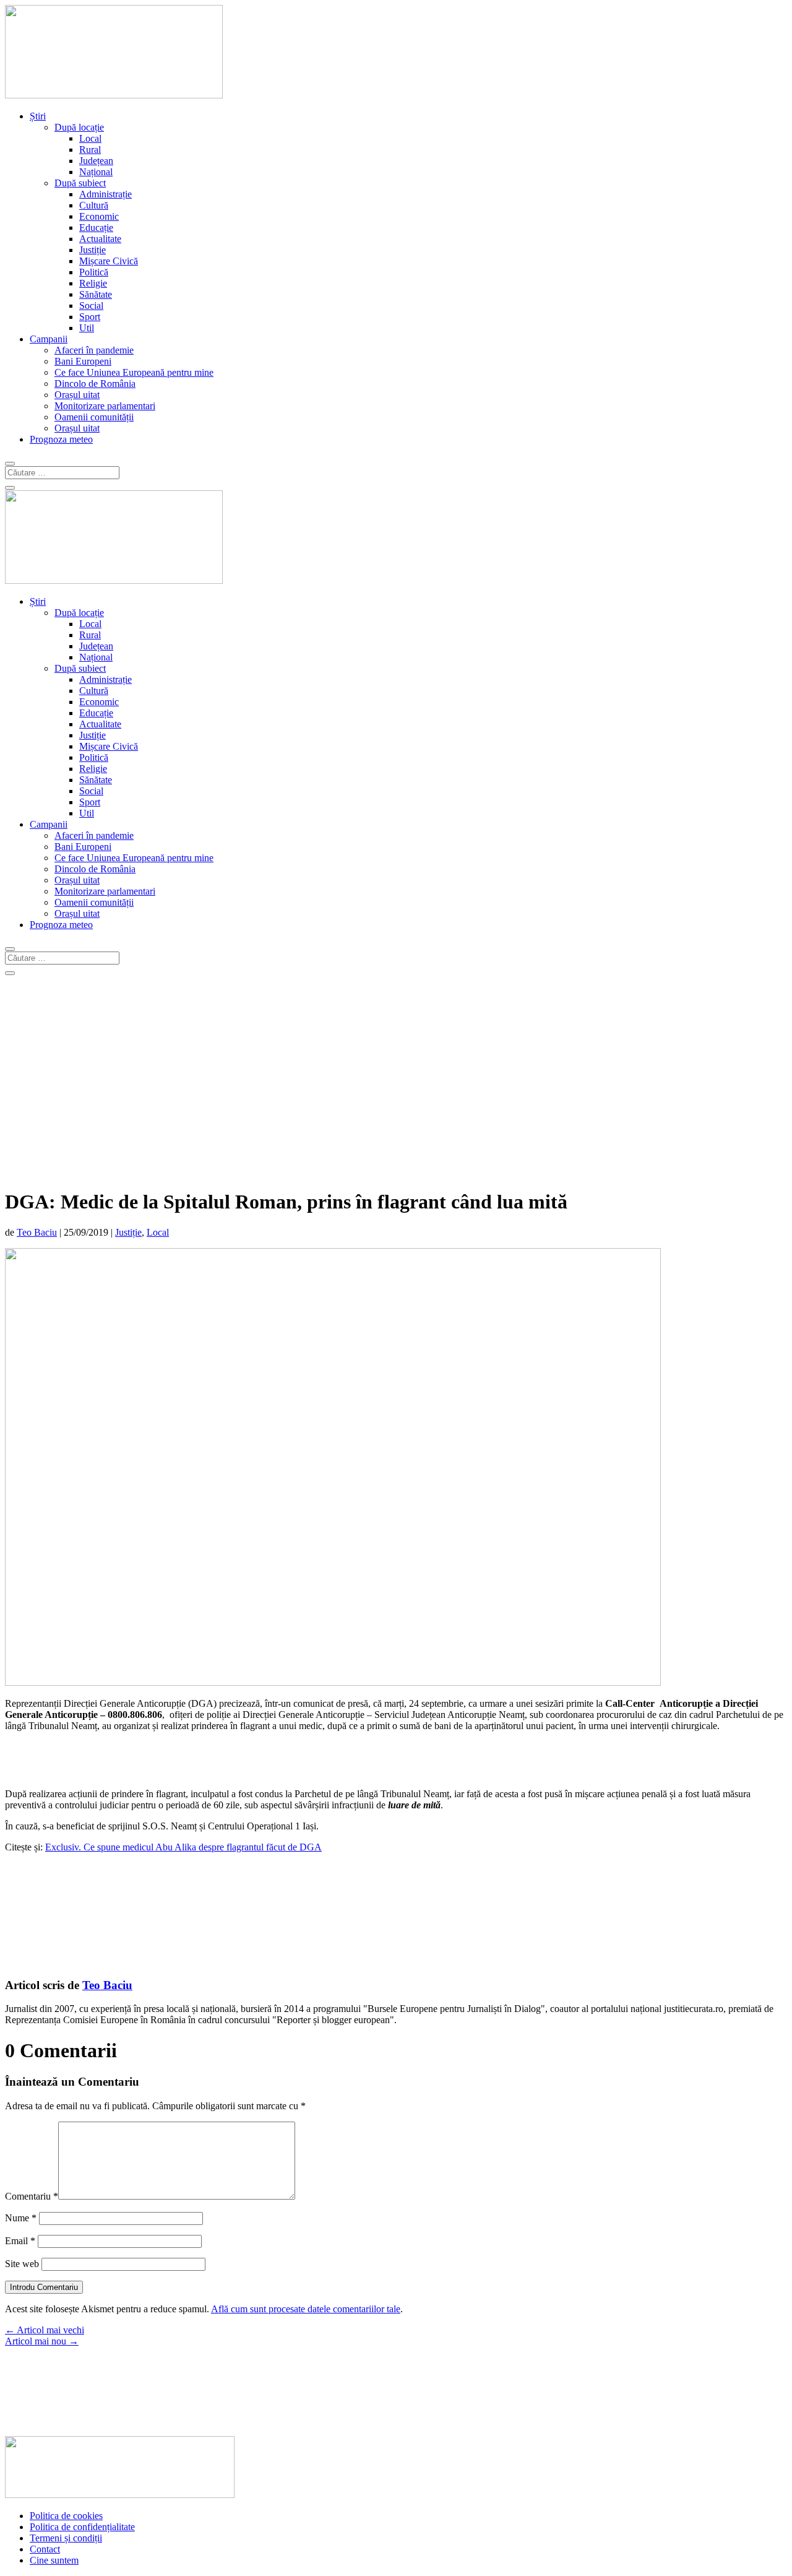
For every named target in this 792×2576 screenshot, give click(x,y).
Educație (96, 228)
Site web (22, 2264)
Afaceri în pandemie (94, 350)
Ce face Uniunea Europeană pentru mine (134, 372)
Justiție (93, 250)
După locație (79, 127)
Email (20, 2241)
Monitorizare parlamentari (105, 406)
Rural (90, 150)
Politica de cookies (66, 2516)
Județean (96, 161)
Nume (21, 2218)
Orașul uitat (77, 395)
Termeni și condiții (66, 2538)
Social (91, 306)
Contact (45, 2549)
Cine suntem (54, 2560)
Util (87, 328)
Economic (99, 216)
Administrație (105, 194)
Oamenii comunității (94, 417)
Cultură (94, 205)
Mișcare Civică (109, 261)
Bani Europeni (83, 361)
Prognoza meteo (61, 439)
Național (96, 172)
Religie (93, 283)
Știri (38, 116)
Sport (90, 317)
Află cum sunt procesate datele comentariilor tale (306, 2309)
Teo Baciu (37, 1232)
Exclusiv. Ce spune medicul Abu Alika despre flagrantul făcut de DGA (183, 1847)
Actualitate (100, 239)
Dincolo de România (95, 384)
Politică (94, 272)
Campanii (49, 339)
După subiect (80, 183)
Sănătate (96, 294)
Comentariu (32, 2196)
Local (90, 138)
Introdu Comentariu (44, 2287)
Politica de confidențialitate (82, 2527)
